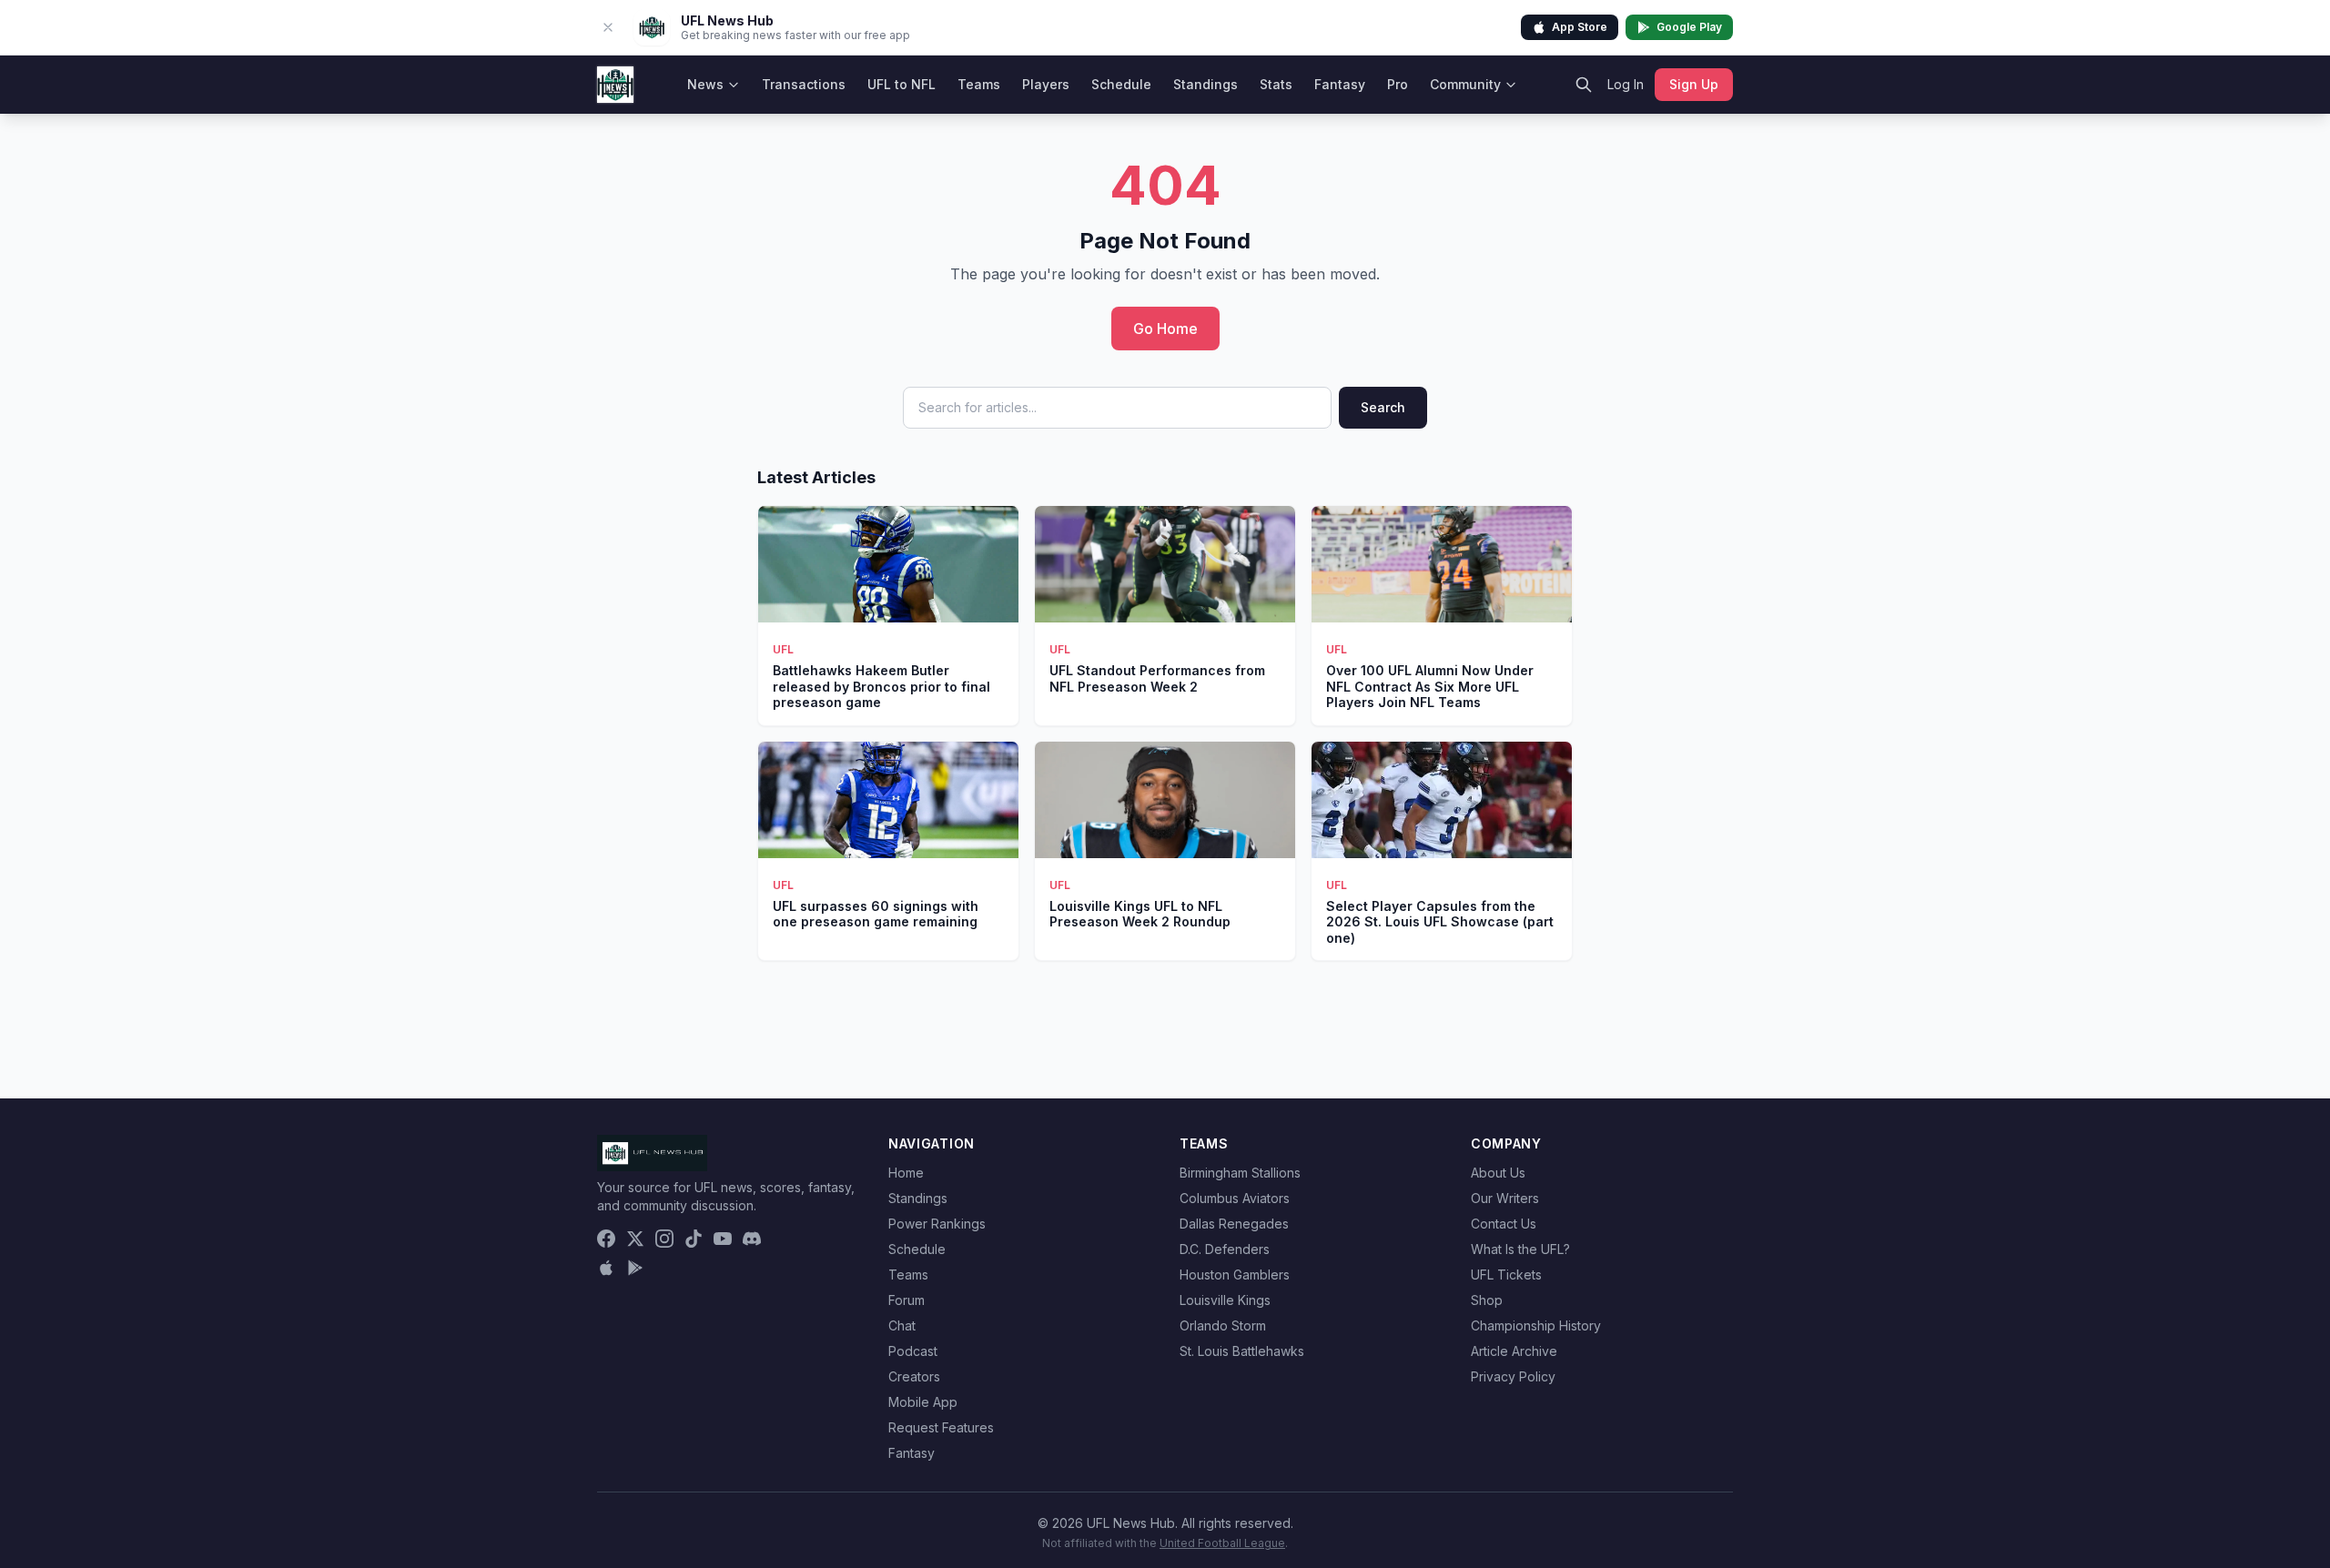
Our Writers (1505, 1198)
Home (906, 1173)
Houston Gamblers (1235, 1275)
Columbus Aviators (1235, 1198)
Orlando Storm (1223, 1325)
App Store (1580, 27)
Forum (907, 1300)
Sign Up (1694, 84)
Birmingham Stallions (1240, 1173)
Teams (979, 84)
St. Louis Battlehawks (1242, 1351)
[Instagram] (664, 1239)
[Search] (1584, 85)
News (705, 84)
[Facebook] (606, 1239)
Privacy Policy (1513, 1376)
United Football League (1222, 1543)
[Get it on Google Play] (635, 1268)
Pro (1398, 84)
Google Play (1689, 27)
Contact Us (1504, 1224)
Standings (1206, 84)
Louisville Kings (1225, 1300)
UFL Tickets (1506, 1275)
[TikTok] (694, 1239)
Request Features (941, 1427)
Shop (1487, 1300)
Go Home (1165, 329)
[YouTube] (723, 1239)
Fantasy (1340, 84)
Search (1383, 407)
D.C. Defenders (1225, 1249)
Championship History (1536, 1325)
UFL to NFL (902, 84)
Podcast (913, 1351)
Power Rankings (937, 1224)
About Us (1498, 1173)
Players (1046, 84)
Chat (902, 1325)
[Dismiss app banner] (608, 27)
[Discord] (752, 1239)
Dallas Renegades (1234, 1224)
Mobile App (923, 1402)
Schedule (1121, 84)
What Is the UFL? (1520, 1249)
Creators (914, 1376)
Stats (1276, 84)
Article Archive (1514, 1351)
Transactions (804, 84)
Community (1465, 84)
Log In (1626, 84)
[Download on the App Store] (606, 1268)
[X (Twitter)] (635, 1239)
